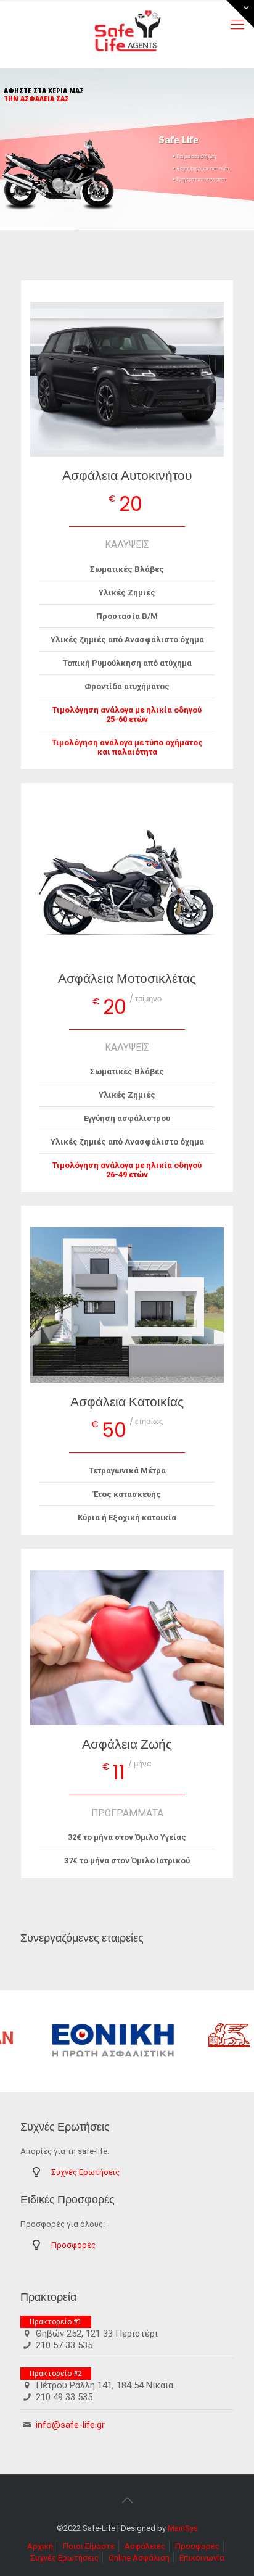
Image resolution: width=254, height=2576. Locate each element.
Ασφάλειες (145, 2546)
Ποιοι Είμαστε (89, 2546)
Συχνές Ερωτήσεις (85, 2172)
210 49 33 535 (64, 2397)
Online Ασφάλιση (139, 2558)
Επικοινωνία (202, 2558)
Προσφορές (73, 2245)
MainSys (183, 2528)
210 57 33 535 (64, 2345)
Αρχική (40, 2546)
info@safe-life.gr (70, 2425)
